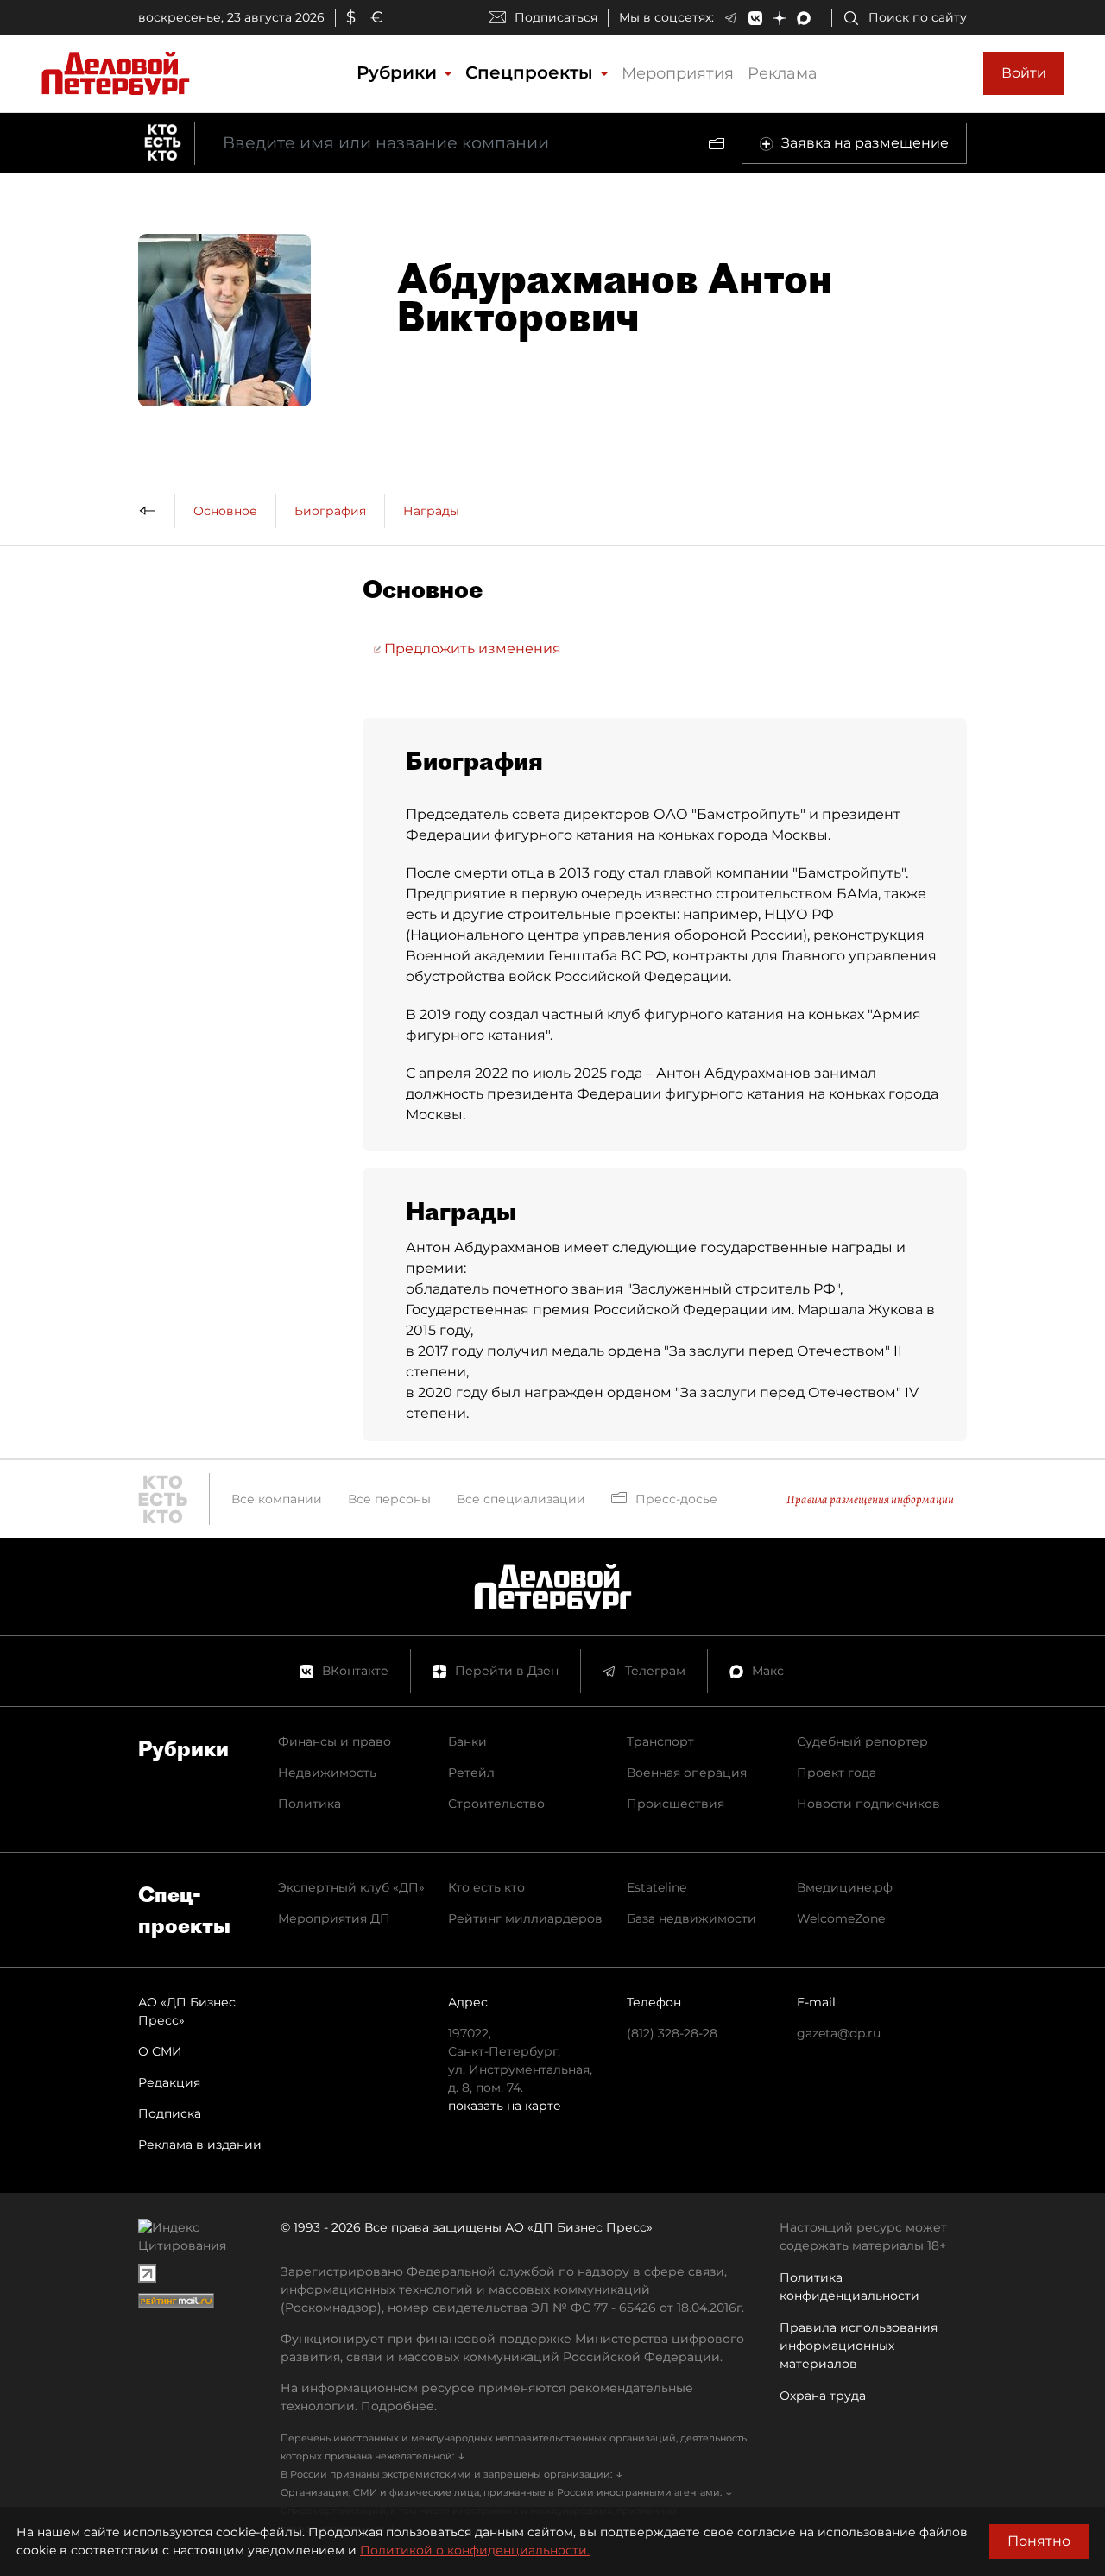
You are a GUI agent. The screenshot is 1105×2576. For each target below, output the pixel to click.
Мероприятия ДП (334, 1918)
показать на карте (505, 2106)
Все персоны (389, 1499)
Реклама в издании (200, 2145)
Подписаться (556, 17)
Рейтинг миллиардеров (525, 1918)
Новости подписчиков (868, 1804)
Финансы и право (335, 1741)
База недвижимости (691, 1918)
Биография (330, 511)
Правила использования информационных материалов (859, 2346)
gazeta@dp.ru (839, 2033)
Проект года (837, 1773)
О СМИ (160, 2051)
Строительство (496, 1804)
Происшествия (676, 1804)
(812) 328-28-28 (672, 2033)
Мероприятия (678, 73)
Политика (309, 1804)
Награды (431, 511)
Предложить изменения (471, 649)
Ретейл (471, 1773)
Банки (467, 1741)
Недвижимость (327, 1773)
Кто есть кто (486, 1887)
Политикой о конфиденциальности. (475, 2550)
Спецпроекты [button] (532, 72)
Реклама (783, 73)
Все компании (277, 1499)
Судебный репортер (862, 1741)
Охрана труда (823, 2396)
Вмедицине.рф (845, 1887)
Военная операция (687, 1773)
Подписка (170, 2113)
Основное (225, 511)
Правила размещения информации (870, 1499)
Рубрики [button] (399, 72)
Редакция (169, 2082)
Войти (1024, 73)
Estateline (657, 1887)
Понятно (1039, 2541)
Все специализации (521, 1499)
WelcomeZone (841, 1918)
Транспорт (660, 1741)
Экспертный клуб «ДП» (351, 1887)
